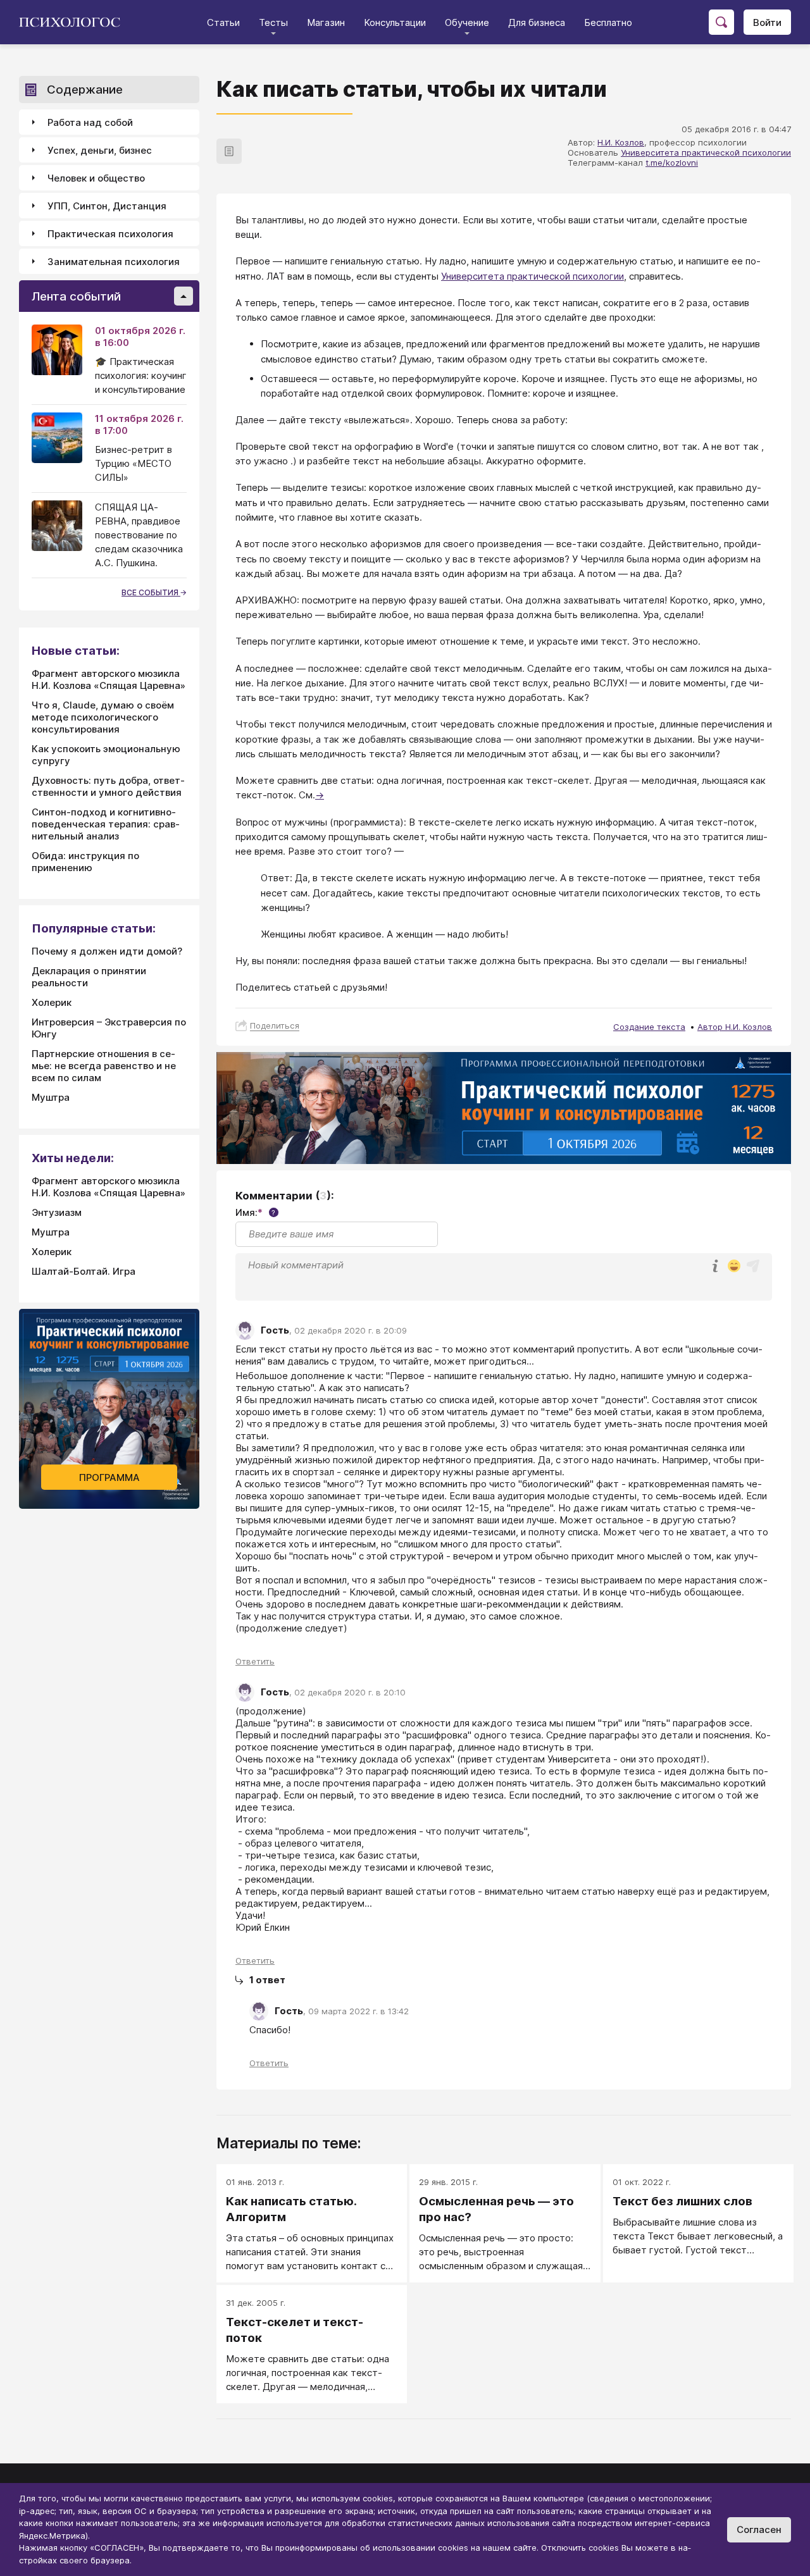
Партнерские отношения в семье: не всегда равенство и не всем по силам (104, 1066)
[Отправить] (753, 1266)
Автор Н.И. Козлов (735, 1027)
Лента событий (76, 296)
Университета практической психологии (706, 152)
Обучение (467, 22)
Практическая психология (110, 234)
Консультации (395, 22)
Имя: (255, 1212)
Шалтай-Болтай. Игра (84, 1271)
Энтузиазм (57, 1212)
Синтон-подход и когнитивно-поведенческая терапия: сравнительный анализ (106, 824)
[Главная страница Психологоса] (74, 22)
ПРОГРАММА (109, 1477)
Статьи (223, 22)
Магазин (326, 22)
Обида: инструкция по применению (85, 862)
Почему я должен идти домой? (107, 951)
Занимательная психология (114, 262)
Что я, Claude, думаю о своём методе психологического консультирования (103, 717)
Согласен (759, 2530)
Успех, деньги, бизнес (100, 150)
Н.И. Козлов (621, 142)
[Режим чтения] (229, 151)
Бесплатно (608, 22)
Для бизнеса (537, 22)
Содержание (85, 90)
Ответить (255, 1661)
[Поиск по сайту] (721, 22)
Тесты (273, 22)
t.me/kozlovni (672, 163)
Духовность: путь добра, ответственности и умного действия (108, 786)
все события (151, 592)
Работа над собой (90, 122)
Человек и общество (96, 178)
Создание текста (649, 1027)
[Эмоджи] (734, 1267)
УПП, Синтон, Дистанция (107, 206)
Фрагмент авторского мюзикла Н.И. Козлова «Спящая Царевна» (109, 679)
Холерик (52, 1002)
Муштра (51, 1097)
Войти (767, 22)
